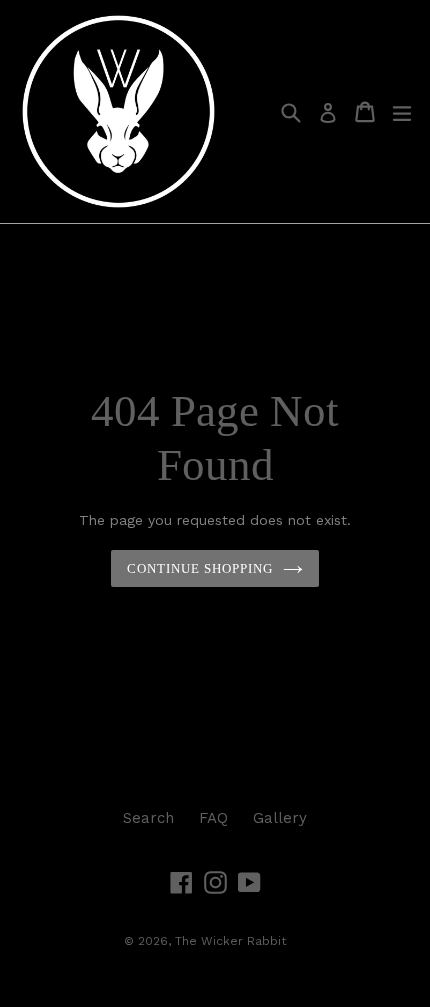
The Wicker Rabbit (230, 941)
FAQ (213, 818)
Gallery (280, 818)
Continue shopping (200, 568)
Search (148, 818)
